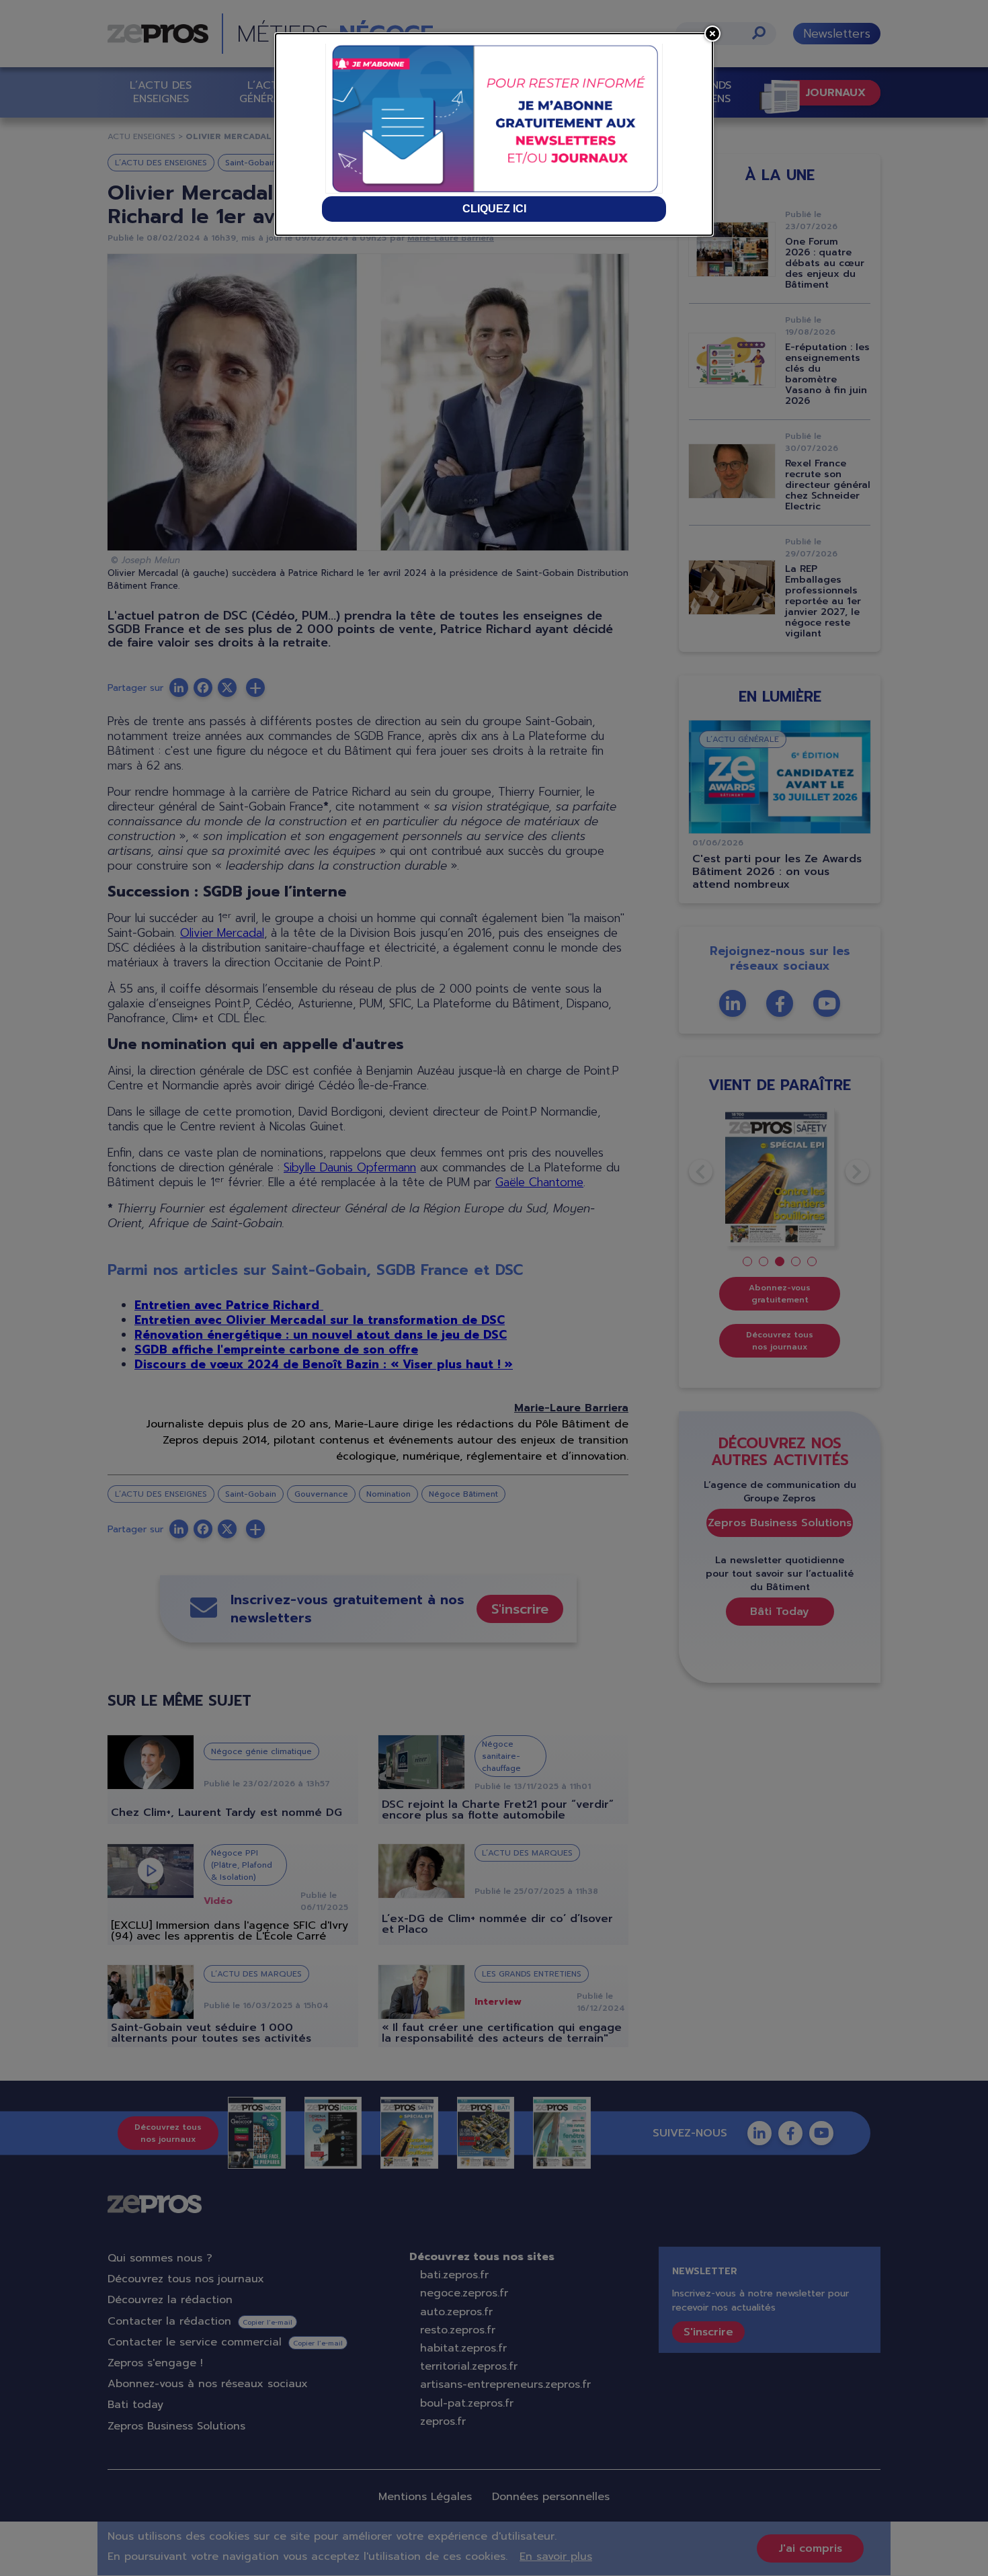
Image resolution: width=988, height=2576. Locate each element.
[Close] (712, 34)
